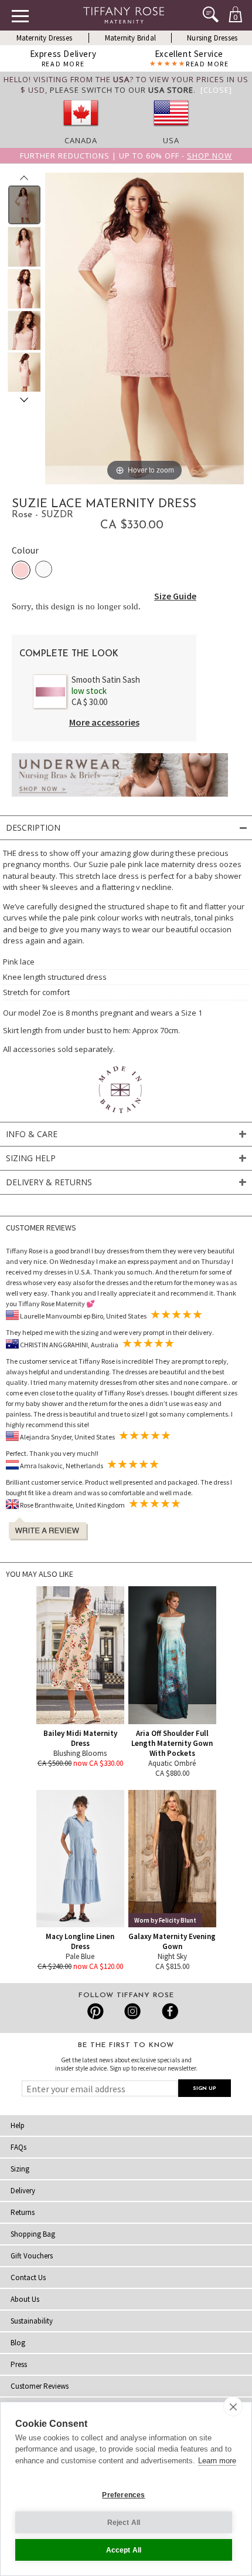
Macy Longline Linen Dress (80, 1941)
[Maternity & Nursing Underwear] (120, 800)
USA (171, 140)
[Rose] (21, 570)
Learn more (217, 2461)
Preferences (123, 2495)
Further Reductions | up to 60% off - (126, 156)
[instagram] (132, 2011)
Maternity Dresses (44, 38)
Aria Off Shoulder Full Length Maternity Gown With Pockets (172, 1743)
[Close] (216, 90)
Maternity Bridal (130, 38)
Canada (81, 140)
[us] (171, 130)
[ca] (81, 130)
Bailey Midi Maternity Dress (80, 1738)
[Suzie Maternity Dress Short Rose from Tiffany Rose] (24, 205)
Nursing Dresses (212, 38)
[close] (233, 2406)
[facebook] (168, 2011)
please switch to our (122, 90)
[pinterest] (96, 2011)
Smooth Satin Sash (106, 680)
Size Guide (175, 596)
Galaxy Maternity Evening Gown (172, 1941)
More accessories (104, 722)
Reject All (124, 2523)
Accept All (124, 2550)
